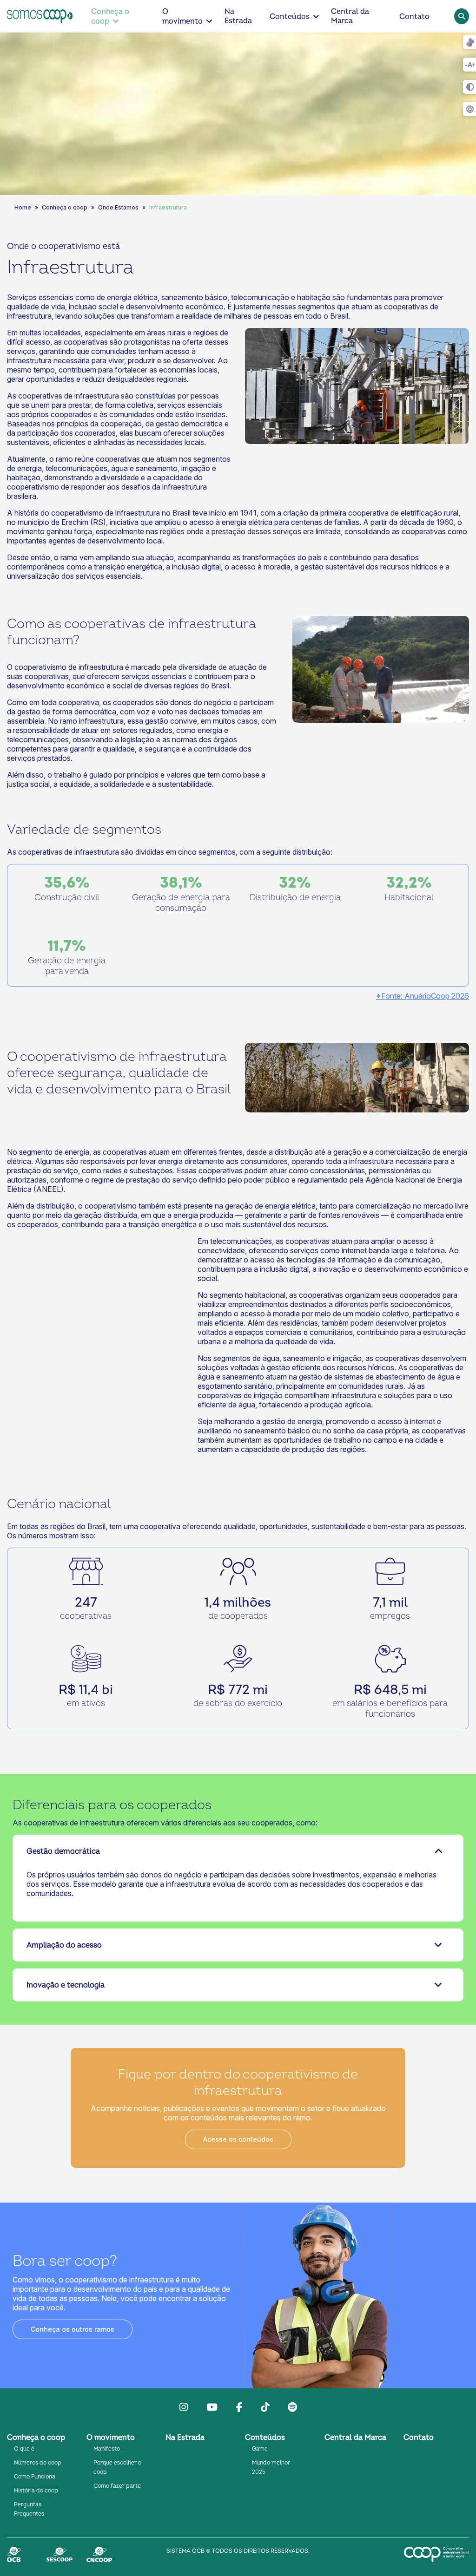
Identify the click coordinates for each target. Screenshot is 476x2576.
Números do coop (38, 2463)
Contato (414, 17)
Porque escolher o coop (117, 2468)
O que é (24, 2449)
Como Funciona (35, 2477)
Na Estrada (238, 16)
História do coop (36, 2491)
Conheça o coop (110, 16)
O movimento (182, 16)
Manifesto (107, 2449)
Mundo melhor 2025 (271, 2468)
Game (260, 2449)
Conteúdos (290, 17)
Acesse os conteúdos (238, 2139)
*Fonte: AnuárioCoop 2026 (423, 996)
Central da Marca (350, 16)
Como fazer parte (117, 2486)
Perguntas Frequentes (29, 2509)
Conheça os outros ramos (73, 2329)
